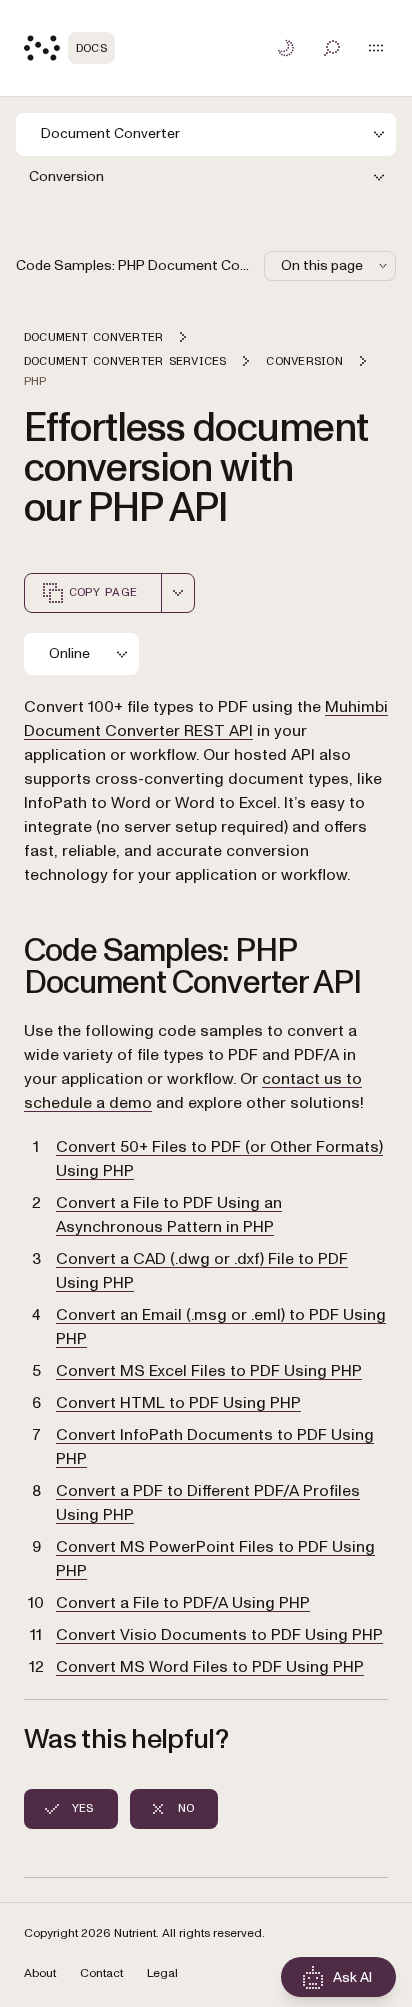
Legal (162, 1973)
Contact (101, 1973)
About (40, 1973)
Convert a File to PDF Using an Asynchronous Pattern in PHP (169, 1215)
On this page (322, 265)
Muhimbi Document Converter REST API (206, 719)
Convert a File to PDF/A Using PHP (183, 1603)
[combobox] (178, 593)
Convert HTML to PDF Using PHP (178, 1403)
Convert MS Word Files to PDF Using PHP (210, 1667)
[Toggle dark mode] (286, 48)
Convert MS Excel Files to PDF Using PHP (209, 1371)
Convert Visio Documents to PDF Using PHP (219, 1635)
